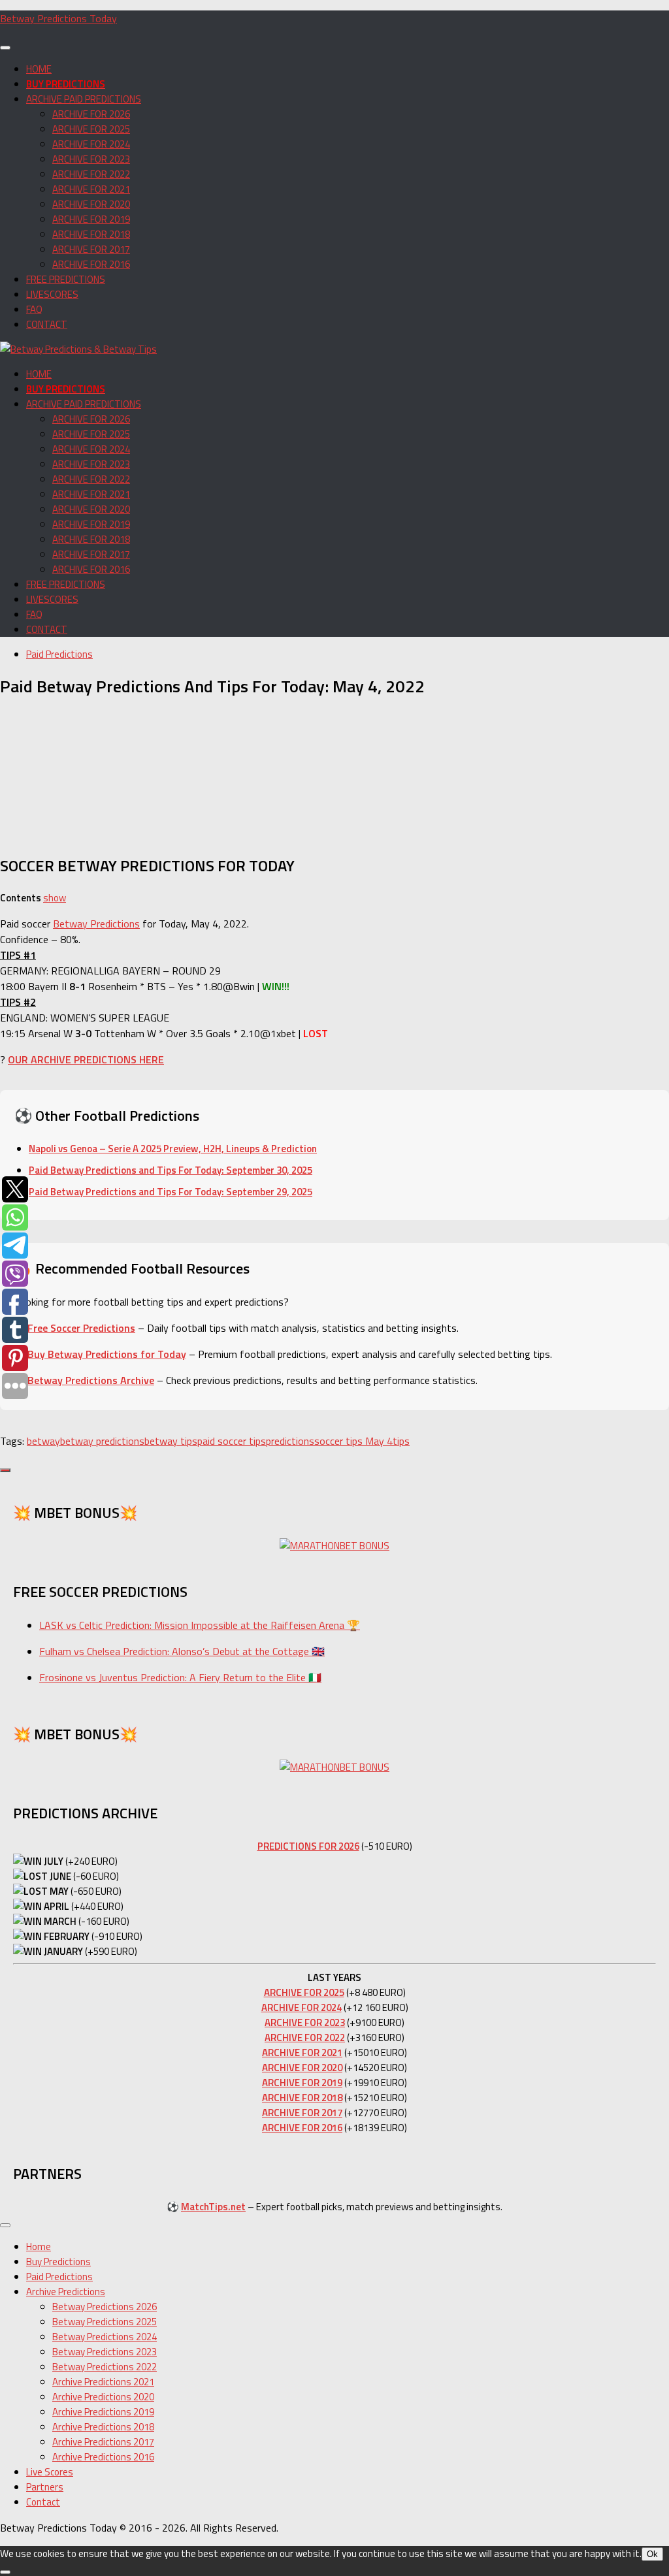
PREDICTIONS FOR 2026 (308, 1846)
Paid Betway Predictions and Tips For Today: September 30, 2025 (171, 1170)
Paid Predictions (59, 654)
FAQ (34, 309)
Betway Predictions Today (58, 18)
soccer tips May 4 (353, 1441)
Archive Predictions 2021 (103, 2382)
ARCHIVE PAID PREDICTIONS (84, 99)
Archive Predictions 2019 (103, 2412)
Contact (43, 2502)
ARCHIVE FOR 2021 (91, 189)
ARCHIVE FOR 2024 (91, 144)
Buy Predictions (58, 2262)
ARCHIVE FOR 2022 (91, 174)
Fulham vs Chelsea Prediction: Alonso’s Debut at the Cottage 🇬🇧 (182, 1651)
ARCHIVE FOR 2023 (91, 159)
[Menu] (5, 48)
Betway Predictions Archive (91, 1380)
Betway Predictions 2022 (105, 2367)
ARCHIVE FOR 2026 (91, 114)
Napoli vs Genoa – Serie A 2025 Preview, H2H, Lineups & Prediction (173, 1149)
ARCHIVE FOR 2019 (91, 219)
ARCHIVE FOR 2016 (91, 264)
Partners (45, 2487)
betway (43, 1441)
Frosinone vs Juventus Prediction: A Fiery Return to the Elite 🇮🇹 (180, 1677)
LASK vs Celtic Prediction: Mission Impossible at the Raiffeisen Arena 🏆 (200, 1625)
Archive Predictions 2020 (103, 2397)
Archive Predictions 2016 (103, 2457)
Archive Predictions (66, 2292)
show (55, 898)
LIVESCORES (52, 294)
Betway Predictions (96, 924)
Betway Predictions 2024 (105, 2337)
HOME (39, 69)
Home (39, 2246)
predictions (290, 1441)
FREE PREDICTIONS (66, 279)
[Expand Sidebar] (5, 1470)
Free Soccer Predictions (81, 1328)
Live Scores (50, 2472)
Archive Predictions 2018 (103, 2427)
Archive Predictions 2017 (103, 2442)
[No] (5, 2572)
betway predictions (102, 1441)
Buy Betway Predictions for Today (107, 1354)
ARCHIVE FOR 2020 (91, 204)
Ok (652, 2554)
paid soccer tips (232, 1441)
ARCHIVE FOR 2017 (91, 249)
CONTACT (47, 324)
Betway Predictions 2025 (105, 2322)
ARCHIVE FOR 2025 (91, 129)
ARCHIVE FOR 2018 (91, 234)
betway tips (171, 1441)
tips (401, 1441)
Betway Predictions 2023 (105, 2352)
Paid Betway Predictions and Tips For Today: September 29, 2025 (171, 1192)
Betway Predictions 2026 (105, 2307)
